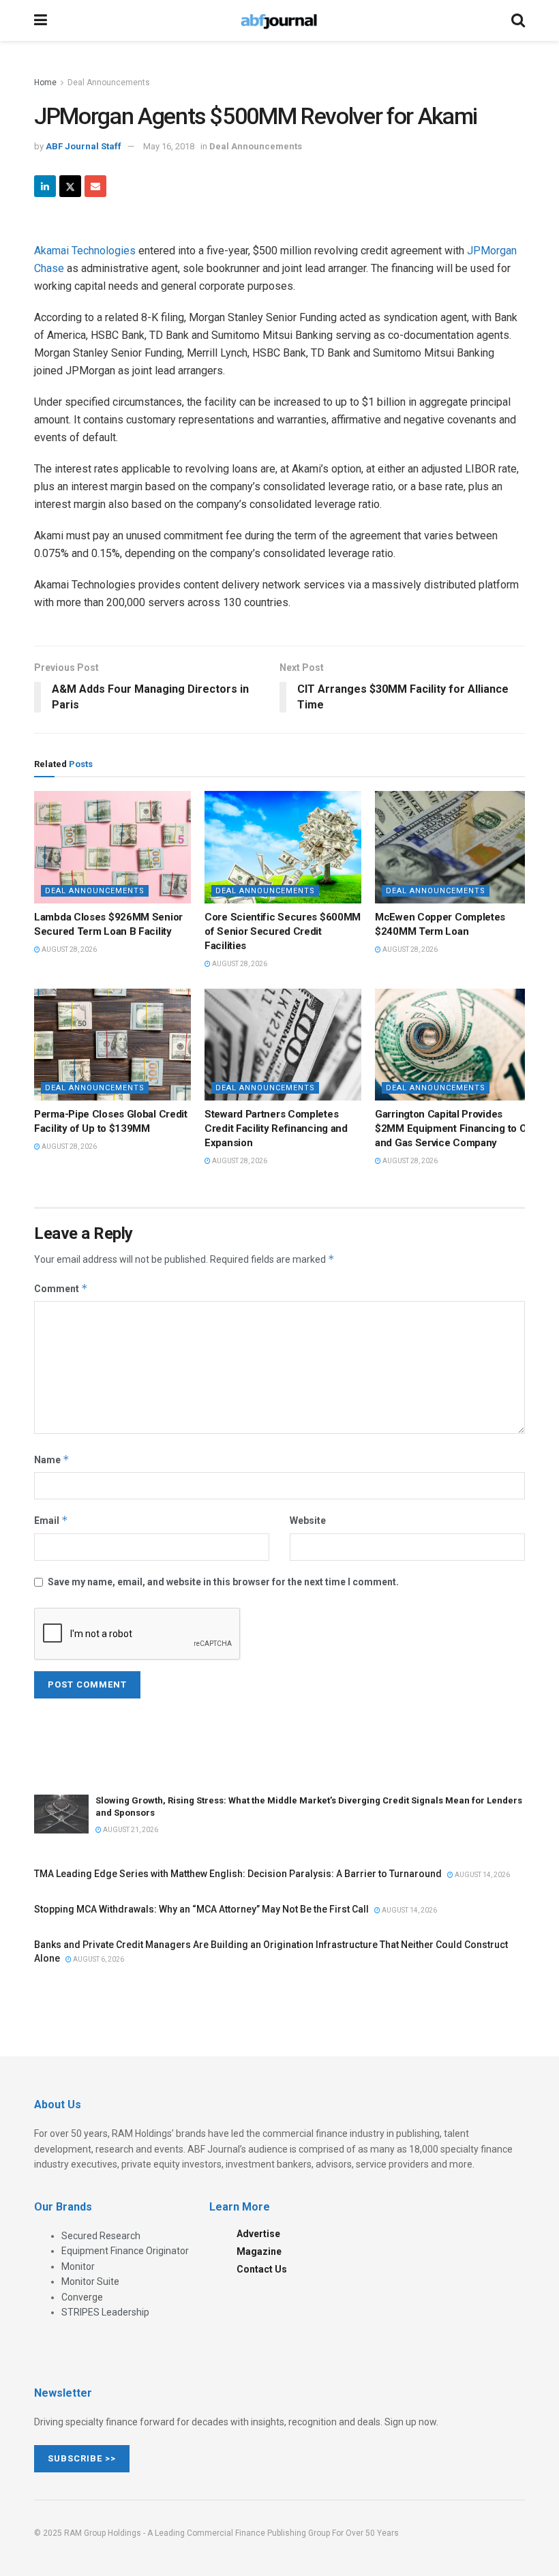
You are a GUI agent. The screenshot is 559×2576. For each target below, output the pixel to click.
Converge (82, 2297)
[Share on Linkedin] (45, 186)
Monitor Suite (90, 2281)
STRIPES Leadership (105, 2312)
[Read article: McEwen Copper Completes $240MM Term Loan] (453, 847)
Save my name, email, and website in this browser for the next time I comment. (223, 1582)
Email (51, 1520)
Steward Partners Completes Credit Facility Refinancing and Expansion (276, 1128)
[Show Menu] (41, 20)
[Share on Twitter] (70, 186)
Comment (61, 1288)
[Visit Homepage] (279, 20)
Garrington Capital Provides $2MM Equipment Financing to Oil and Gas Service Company (453, 1128)
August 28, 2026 (69, 949)
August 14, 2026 (482, 1875)
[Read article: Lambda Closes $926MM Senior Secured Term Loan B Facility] (112, 847)
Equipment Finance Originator (125, 2251)
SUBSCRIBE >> (82, 2458)
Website (308, 1521)
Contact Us (262, 2269)
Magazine (259, 2251)
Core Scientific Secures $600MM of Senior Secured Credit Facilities (283, 931)
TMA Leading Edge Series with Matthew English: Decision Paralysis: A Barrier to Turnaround (238, 1874)
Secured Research (101, 2236)
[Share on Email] (95, 186)
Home (45, 83)
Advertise (258, 2234)
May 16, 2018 (169, 146)
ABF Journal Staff (84, 146)
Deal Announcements (109, 83)
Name (52, 1459)
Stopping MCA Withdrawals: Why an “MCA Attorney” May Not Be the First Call (201, 1909)
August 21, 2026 (130, 1830)
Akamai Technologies (85, 251)
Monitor (78, 2266)
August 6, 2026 (98, 1959)
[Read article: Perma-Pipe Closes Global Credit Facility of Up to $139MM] (112, 1045)
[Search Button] (518, 20)
